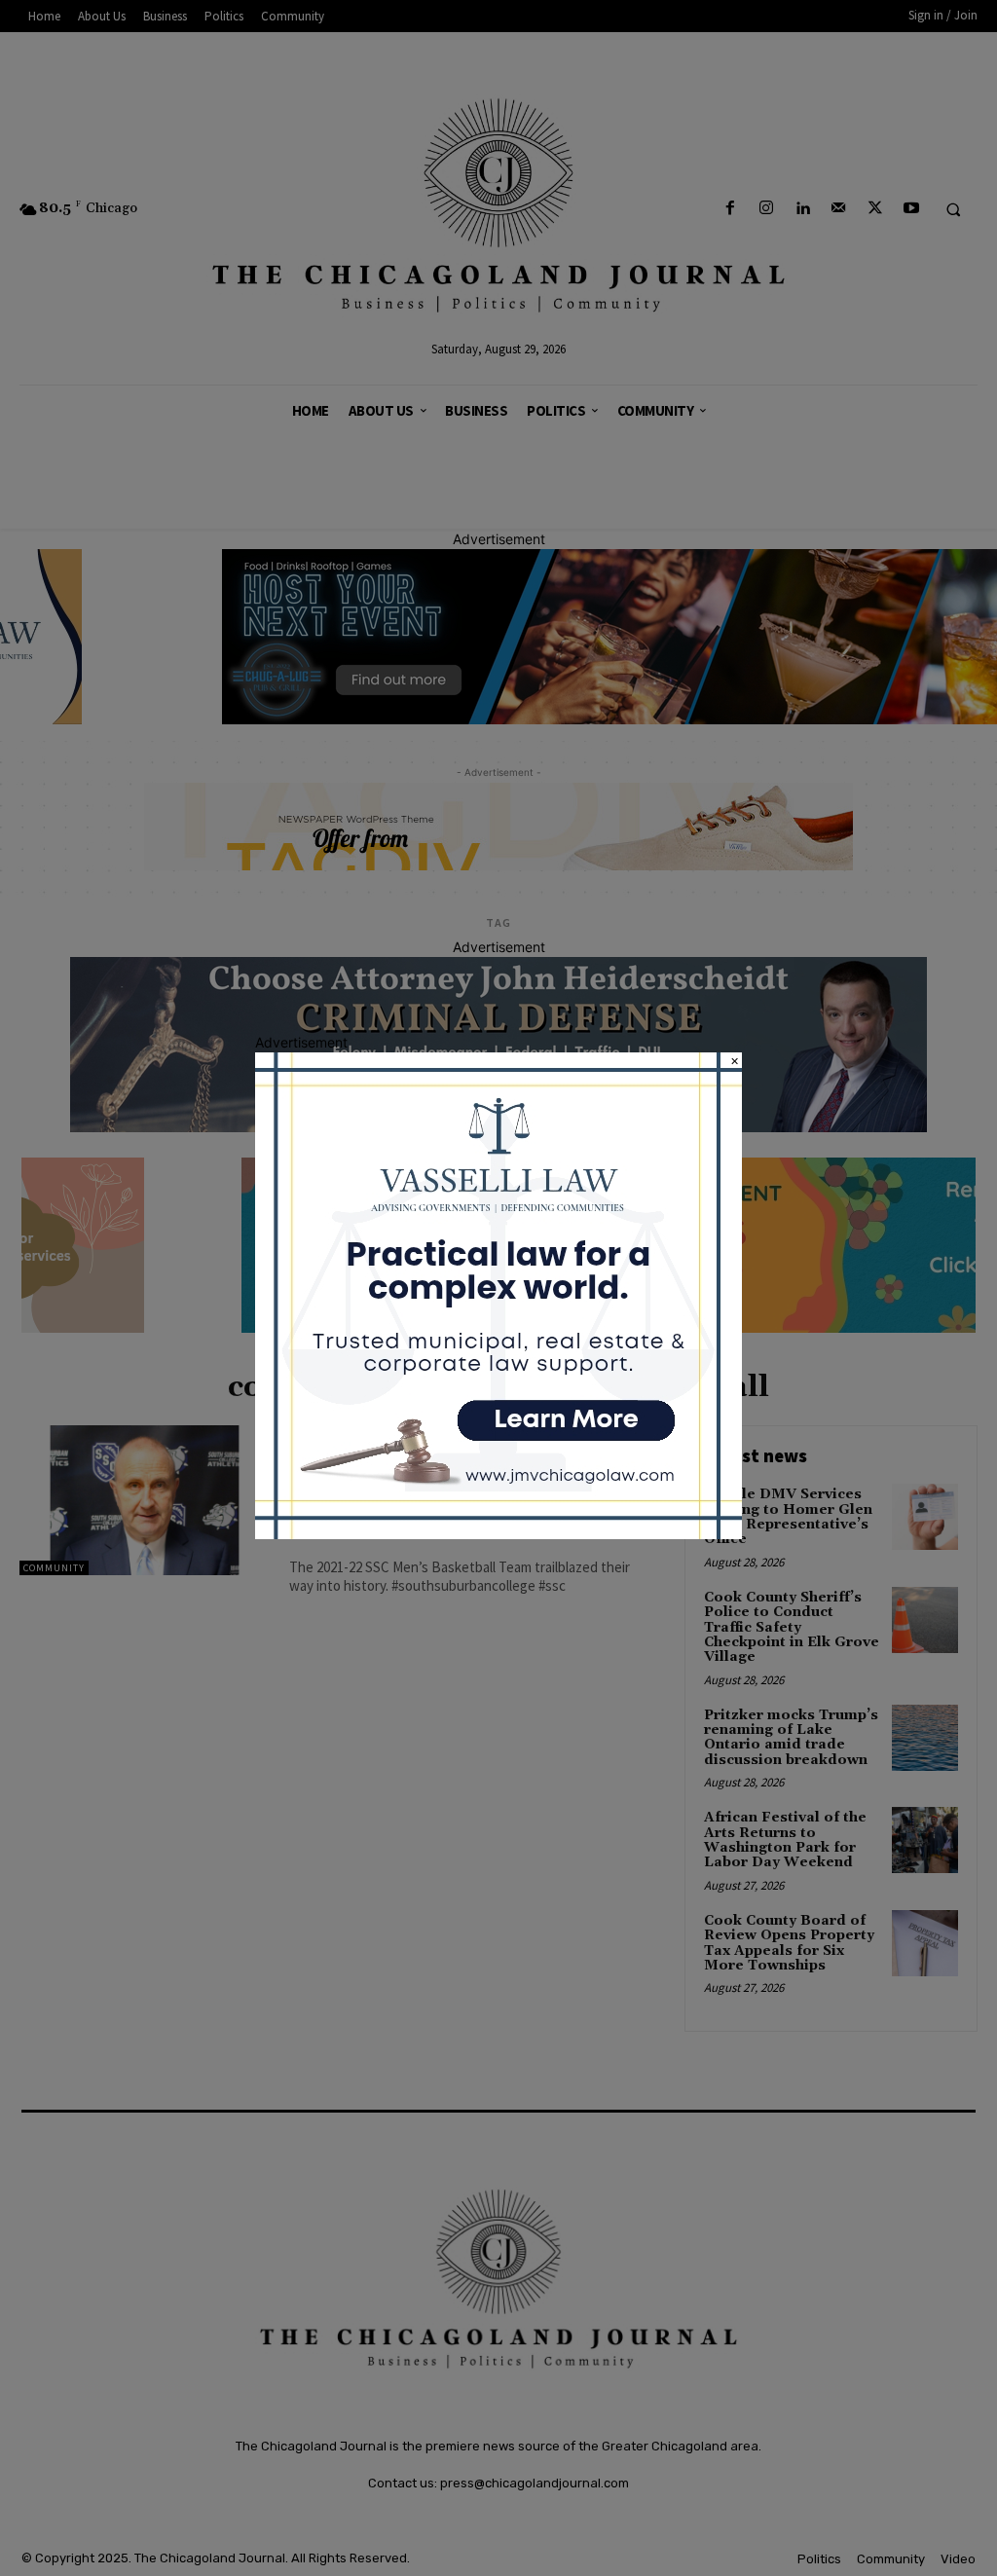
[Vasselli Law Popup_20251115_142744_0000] (498, 1534)
